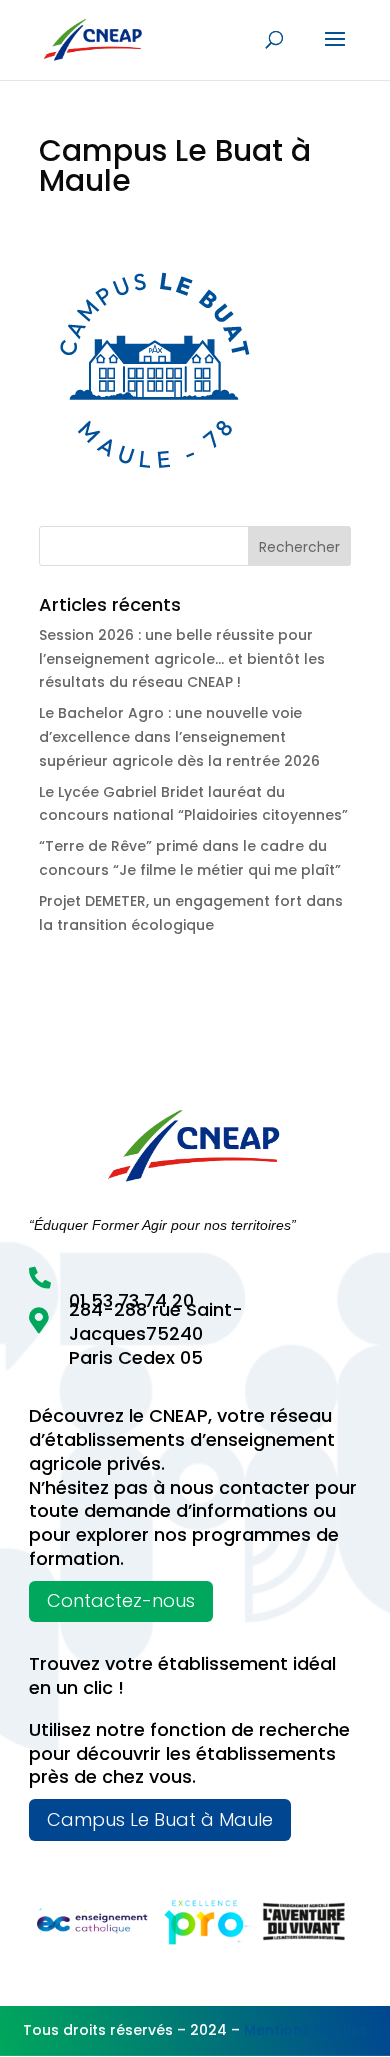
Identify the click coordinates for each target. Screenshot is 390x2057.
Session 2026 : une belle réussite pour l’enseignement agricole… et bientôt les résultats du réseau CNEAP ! (182, 659)
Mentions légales (306, 2030)
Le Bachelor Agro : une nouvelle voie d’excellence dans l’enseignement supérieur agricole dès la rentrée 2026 (179, 737)
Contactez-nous (121, 1600)
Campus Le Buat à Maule (160, 1819)
